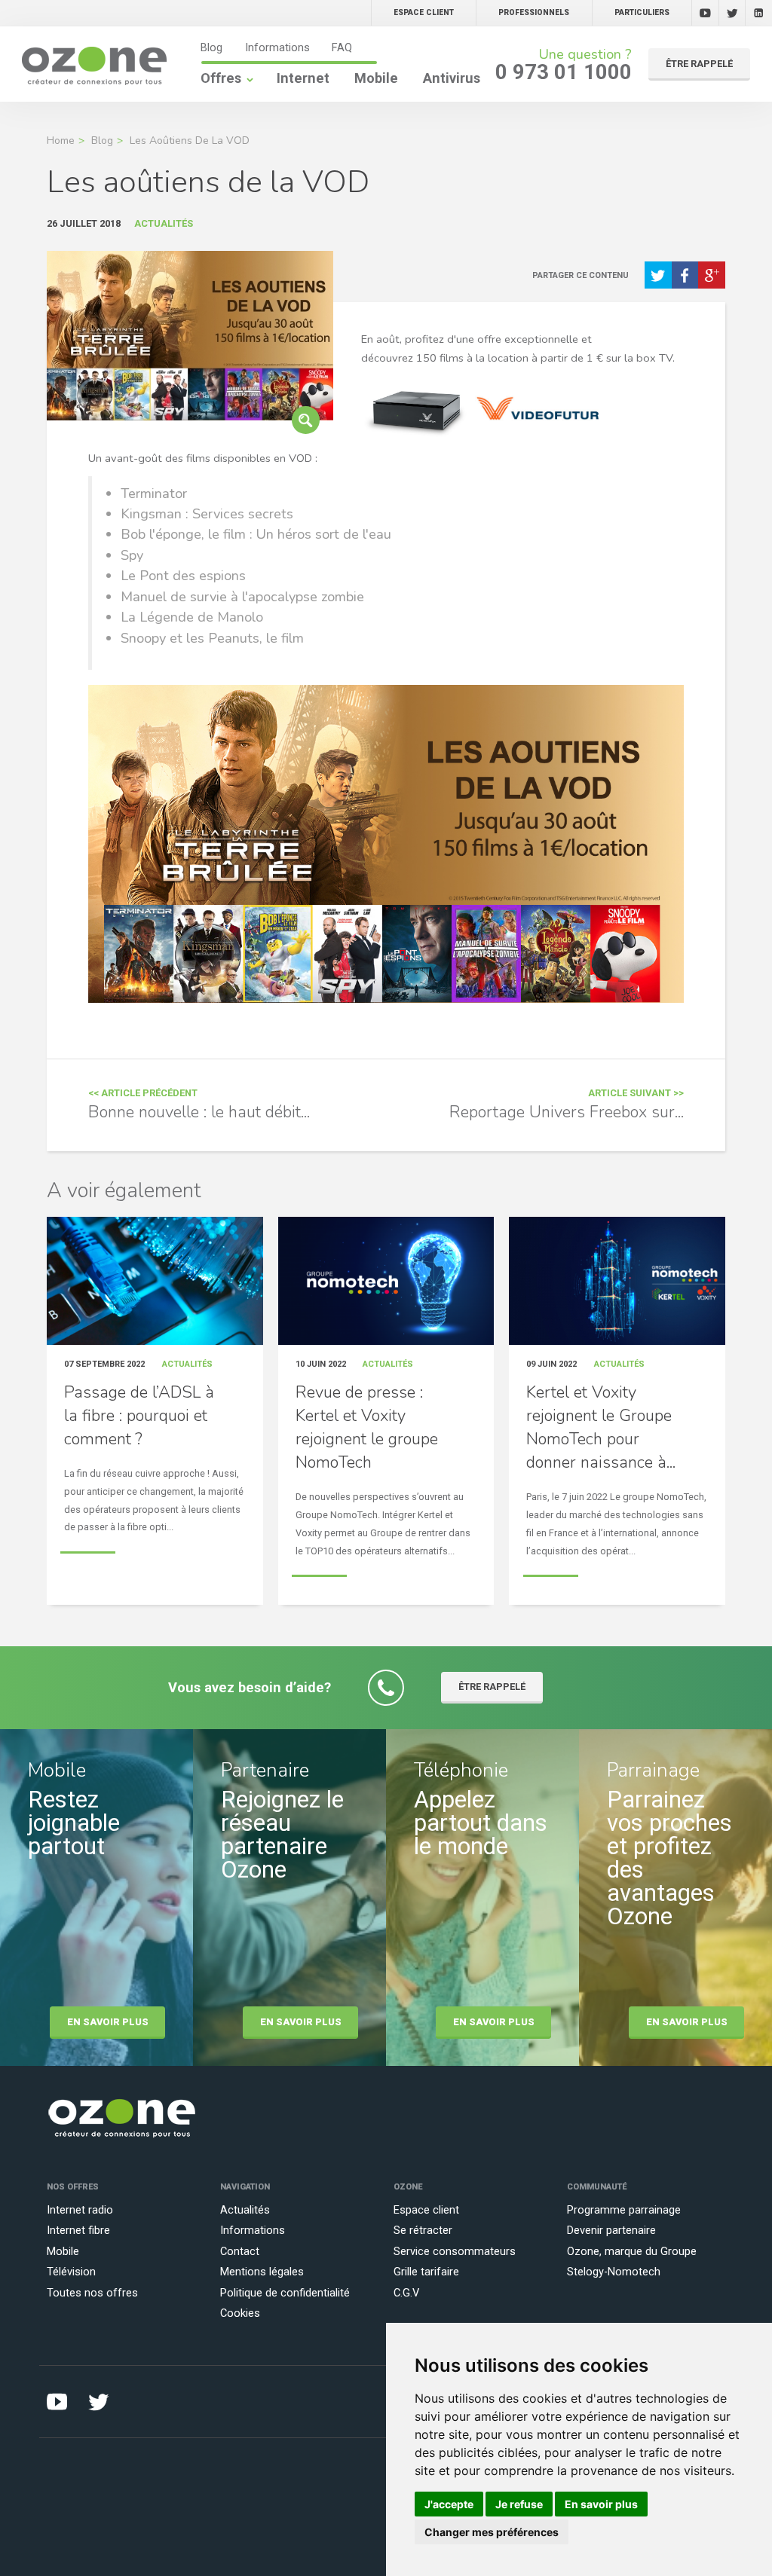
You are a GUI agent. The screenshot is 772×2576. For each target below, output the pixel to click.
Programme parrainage (624, 2210)
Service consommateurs (455, 2251)
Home (61, 141)
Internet (303, 78)
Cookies (240, 2313)
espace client (424, 12)
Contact (240, 2251)
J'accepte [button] (449, 2504)
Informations (277, 47)
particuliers (642, 12)
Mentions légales (262, 2272)
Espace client (426, 2210)
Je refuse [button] (519, 2504)
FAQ (342, 47)
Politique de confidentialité (285, 2293)
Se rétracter (423, 2230)
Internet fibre (78, 2230)
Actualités (245, 2210)
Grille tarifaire (426, 2272)
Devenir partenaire (611, 2230)
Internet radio (80, 2210)
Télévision (71, 2272)
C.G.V (406, 2293)
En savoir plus (108, 2022)
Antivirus (452, 78)
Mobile (376, 78)
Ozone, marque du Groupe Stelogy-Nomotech (632, 2261)
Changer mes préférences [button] (492, 2532)
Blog (211, 47)
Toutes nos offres (92, 2293)
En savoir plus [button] (601, 2504)
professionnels (534, 12)
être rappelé (699, 64)
